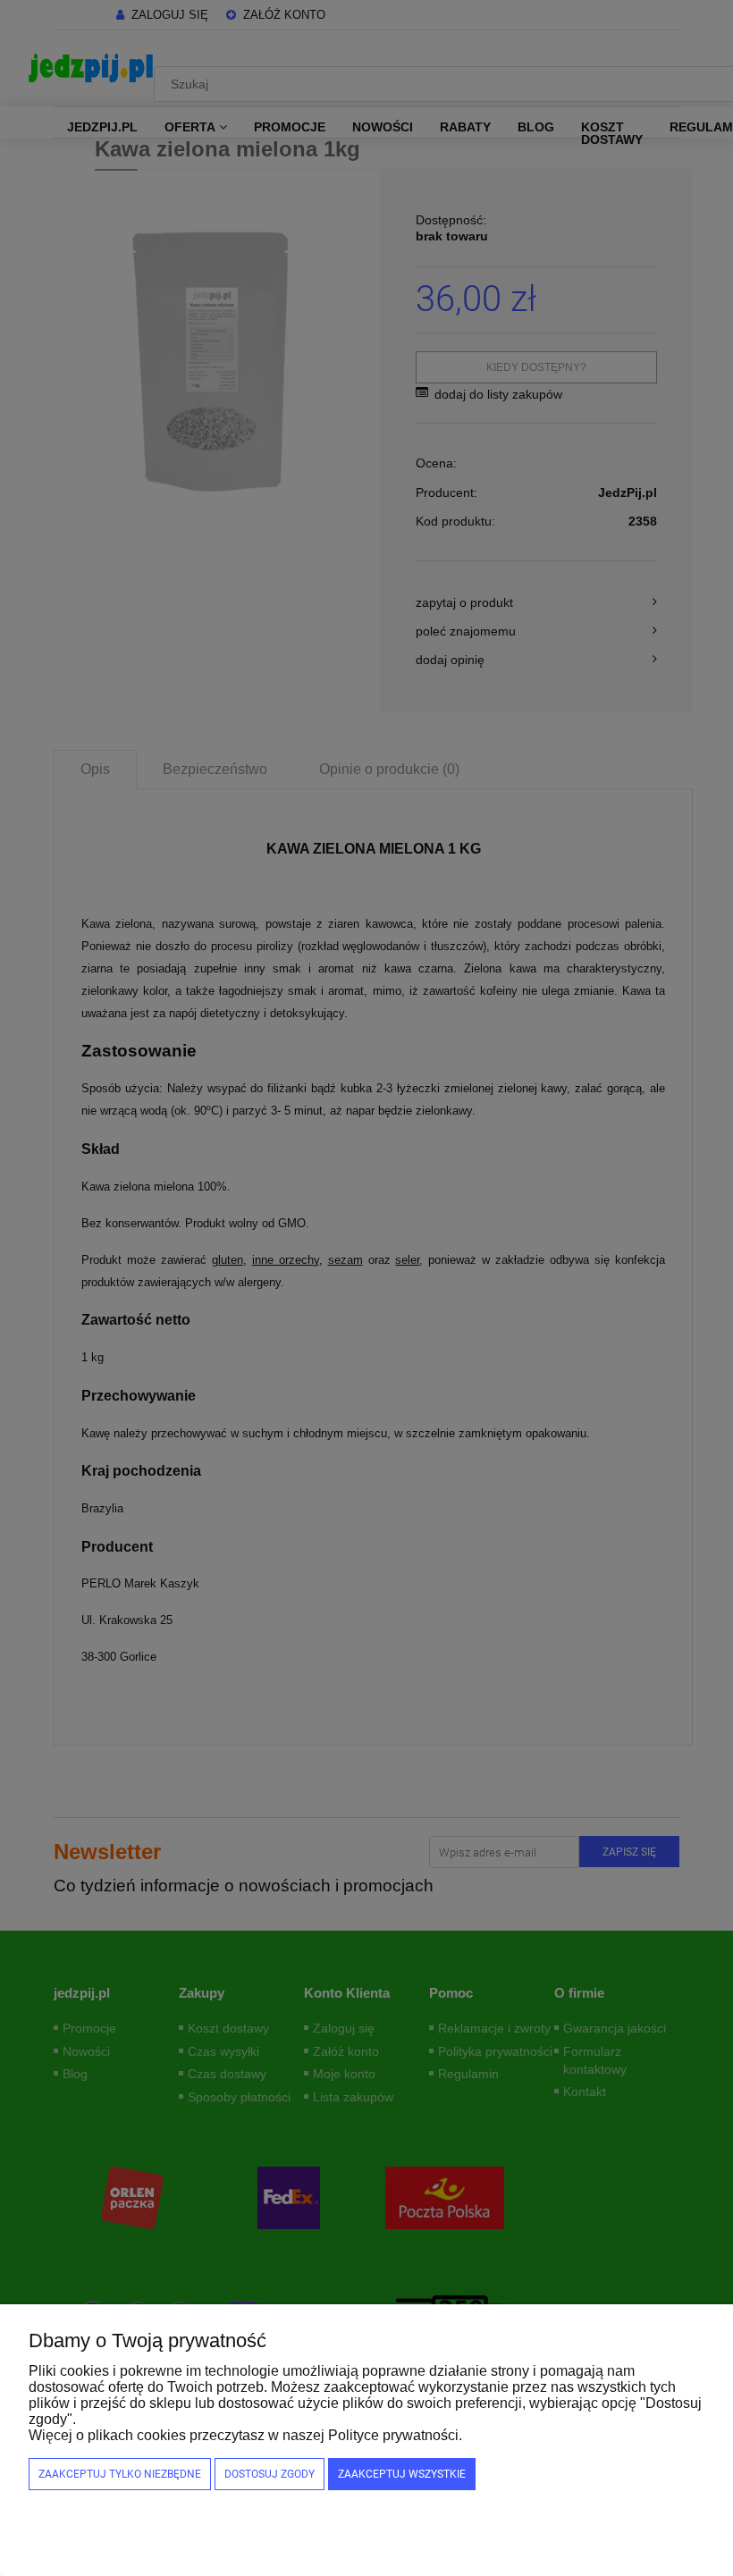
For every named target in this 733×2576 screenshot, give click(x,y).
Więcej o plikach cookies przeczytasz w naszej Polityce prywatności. (245, 2435)
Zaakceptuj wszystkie (402, 2474)
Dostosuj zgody (270, 2474)
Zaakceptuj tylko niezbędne (120, 2474)
